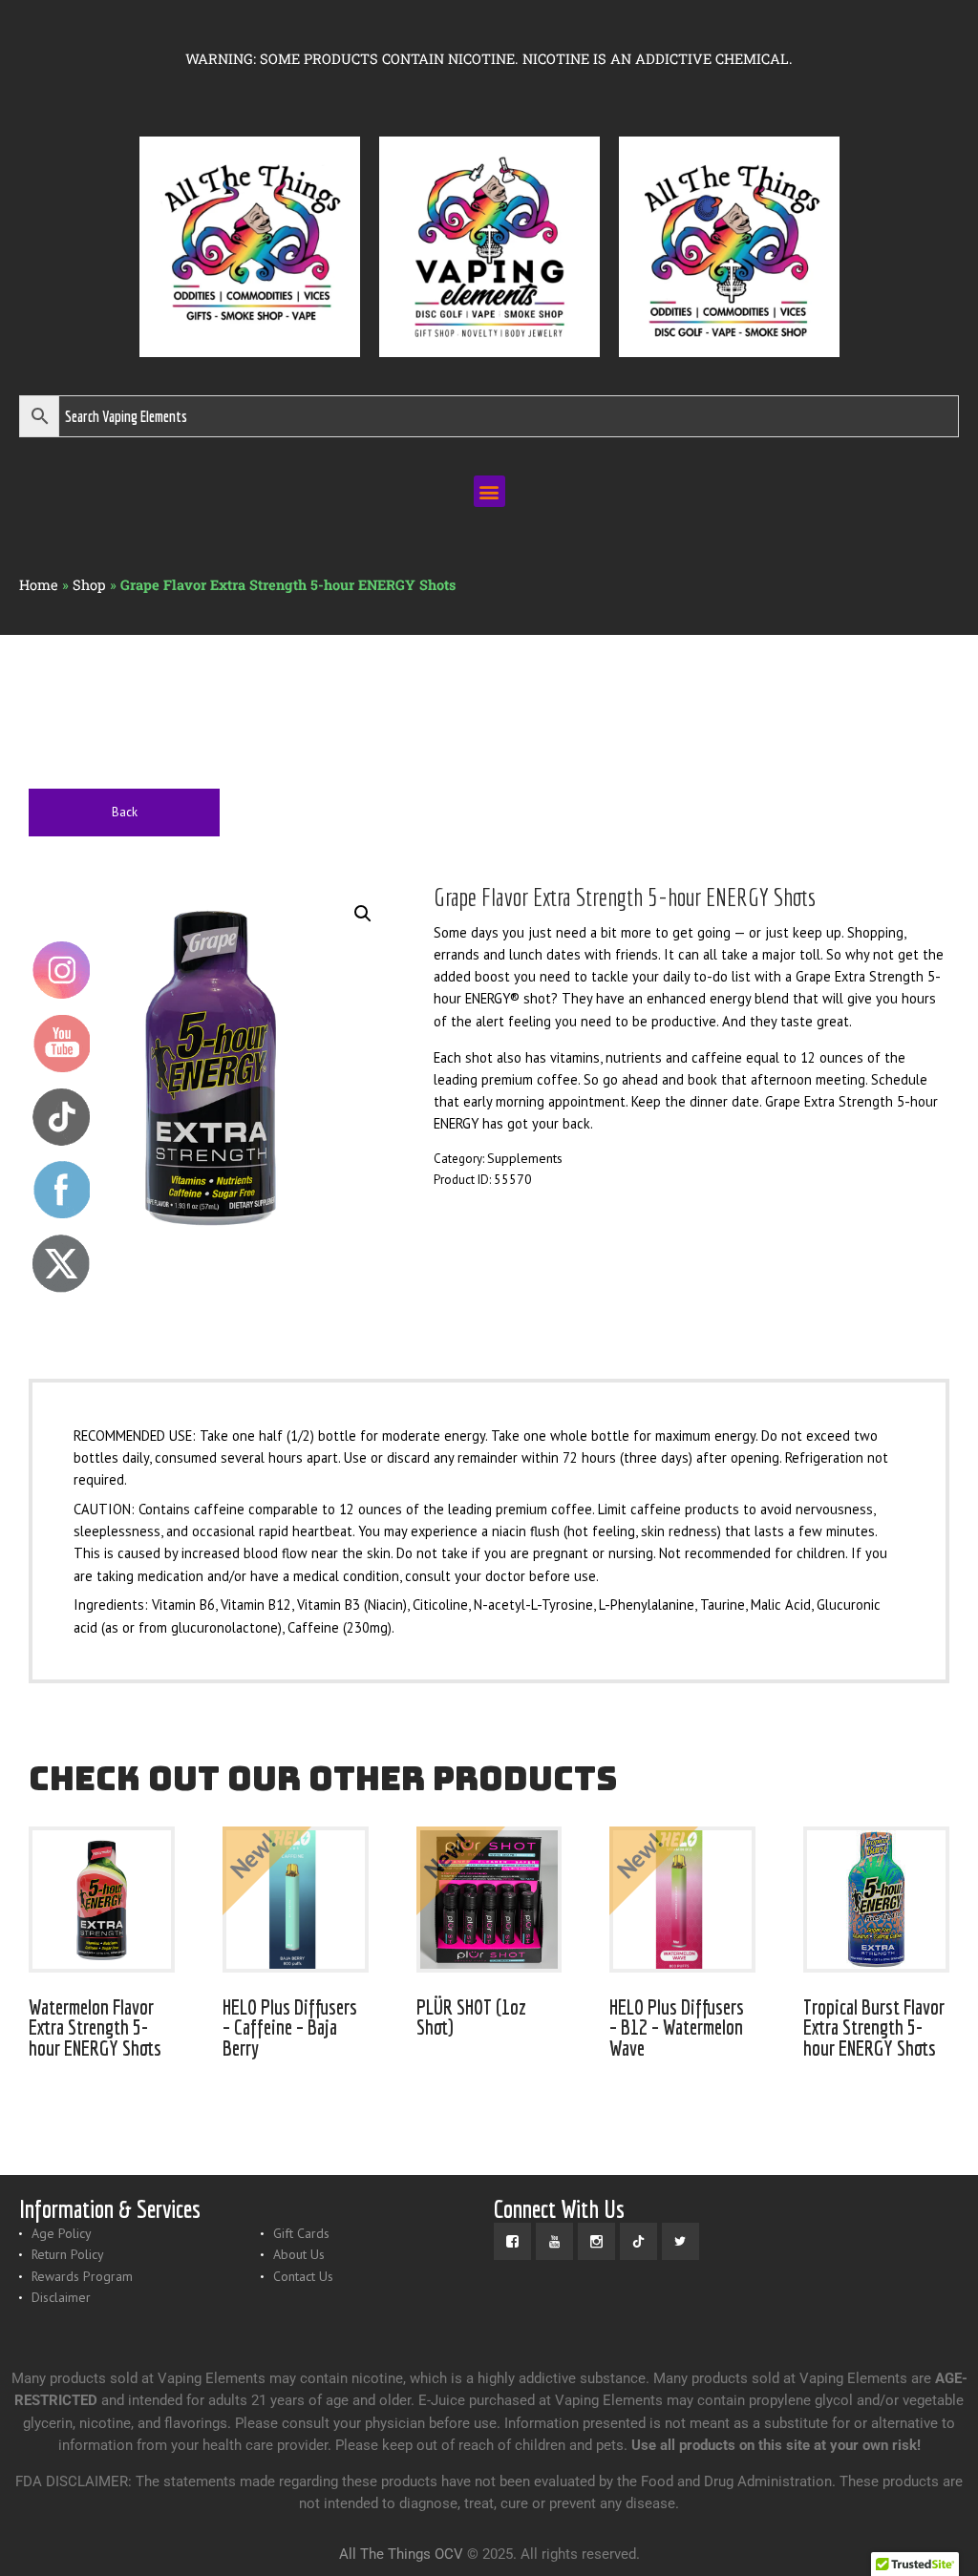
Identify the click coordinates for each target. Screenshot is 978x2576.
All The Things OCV (401, 2554)
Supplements (525, 1158)
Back (125, 812)
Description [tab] (92, 1334)
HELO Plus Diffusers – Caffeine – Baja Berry (290, 2027)
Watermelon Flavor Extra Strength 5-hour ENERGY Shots (95, 2027)
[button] (489, 491)
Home (39, 585)
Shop (89, 585)
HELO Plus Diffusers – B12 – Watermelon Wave (677, 2027)
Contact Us (303, 2276)
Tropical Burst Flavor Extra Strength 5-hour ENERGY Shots (874, 2027)
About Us (299, 2254)
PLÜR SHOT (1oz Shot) (471, 2017)
